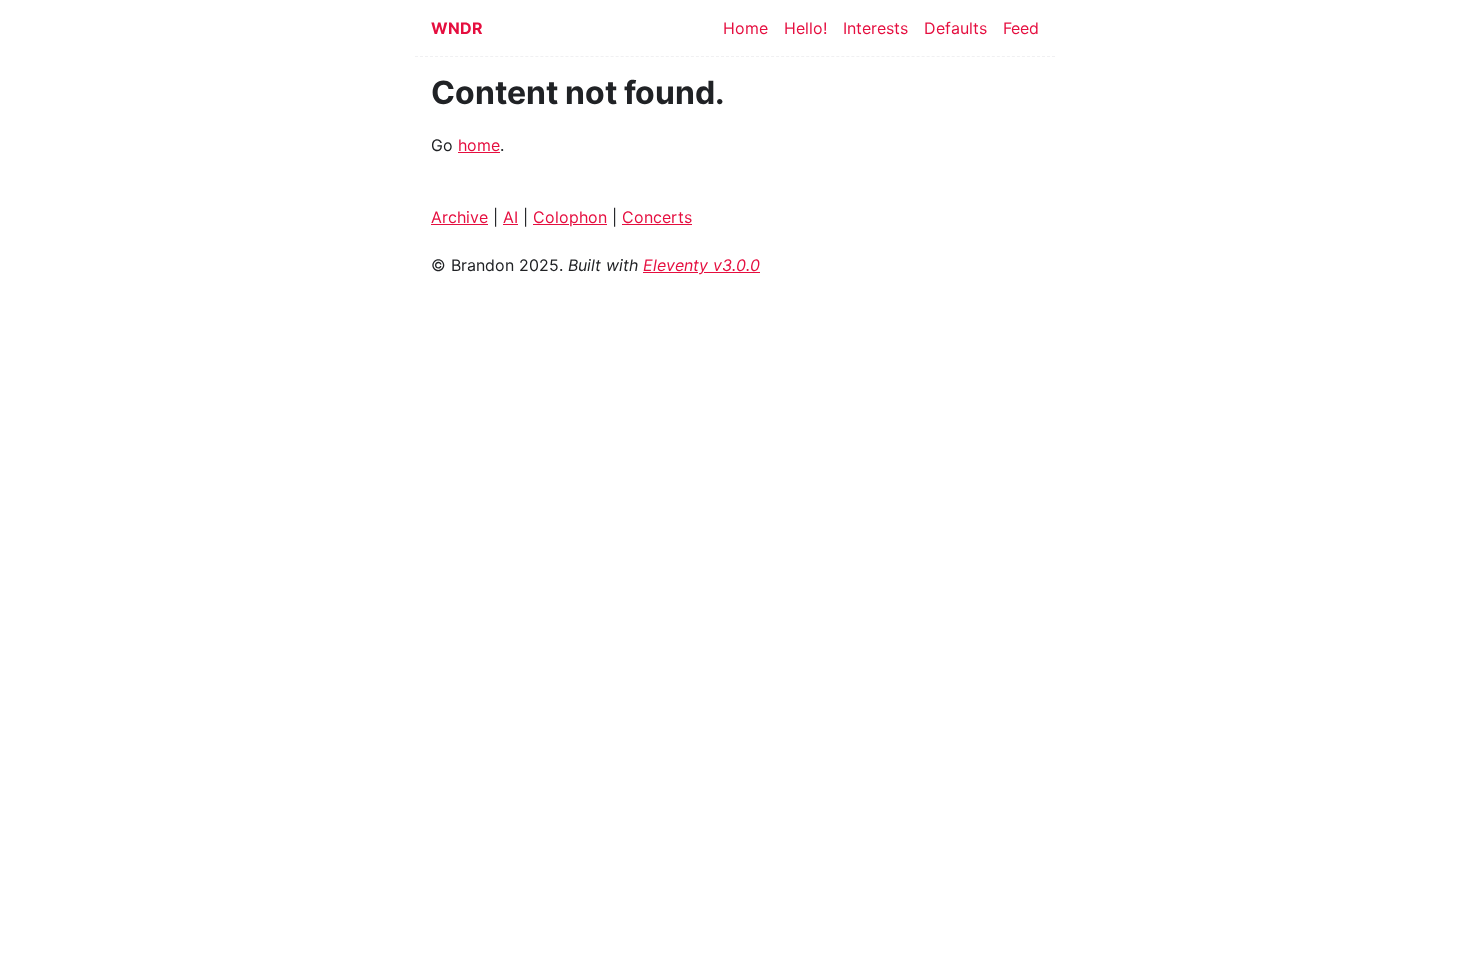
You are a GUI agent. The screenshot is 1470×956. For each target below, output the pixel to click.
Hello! (805, 28)
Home (745, 28)
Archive (459, 217)
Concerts (657, 217)
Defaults (955, 28)
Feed (1021, 28)
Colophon (570, 217)
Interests (875, 28)
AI (510, 217)
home (479, 145)
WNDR (457, 28)
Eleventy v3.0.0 (701, 265)
